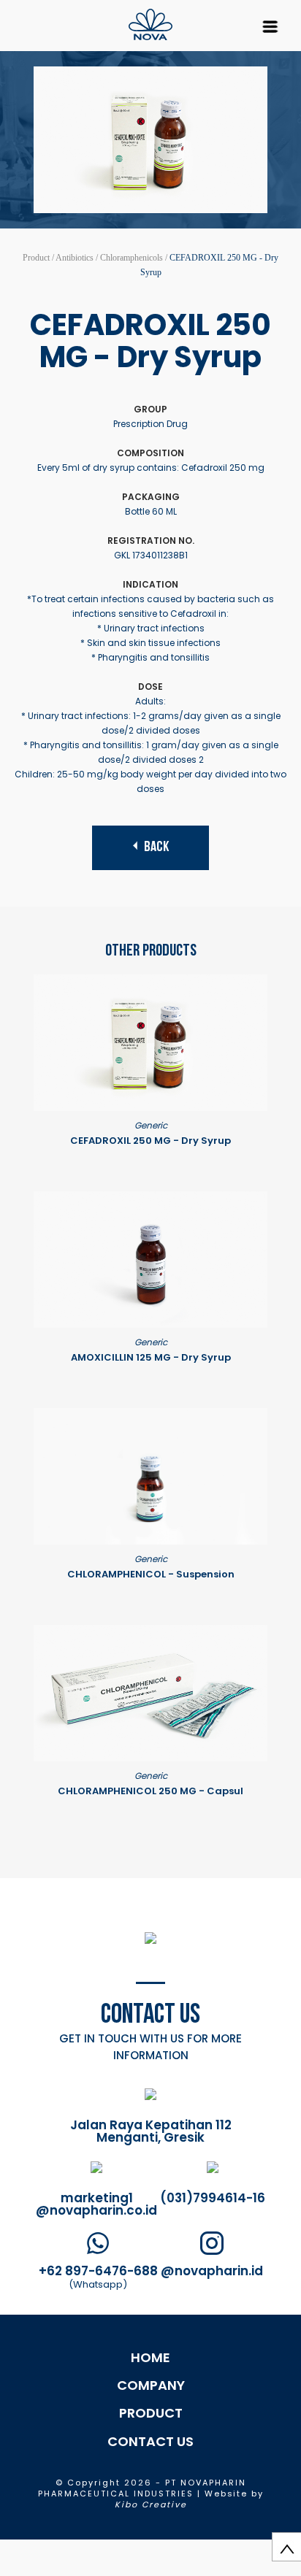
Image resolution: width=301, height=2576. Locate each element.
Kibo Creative (151, 2504)
